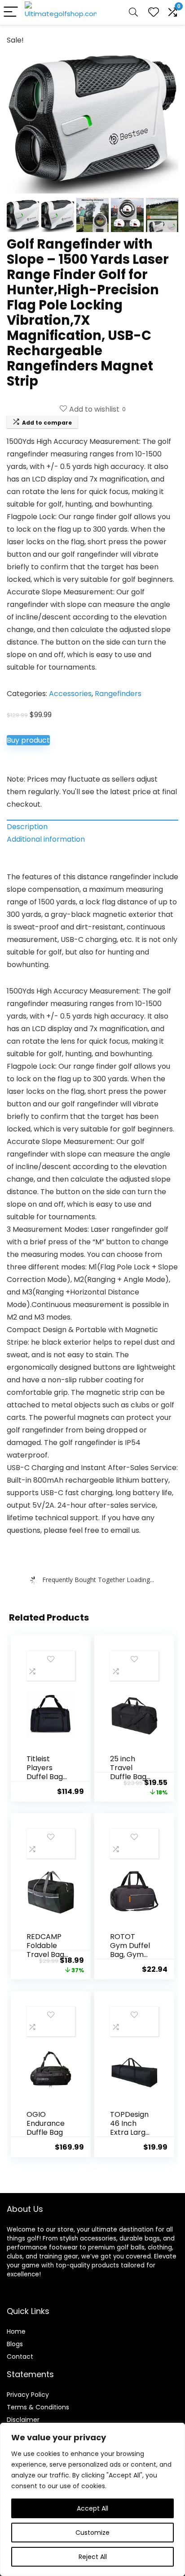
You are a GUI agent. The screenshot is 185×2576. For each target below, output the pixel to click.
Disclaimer (23, 2420)
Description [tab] (27, 827)
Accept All (92, 2508)
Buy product (28, 740)
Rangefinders (118, 694)
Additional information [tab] (46, 839)
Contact (20, 2357)
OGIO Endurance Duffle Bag (46, 2123)
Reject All (93, 2557)
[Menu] (11, 12)
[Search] (133, 12)
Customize (92, 2533)
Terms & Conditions (38, 2407)
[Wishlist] (154, 12)
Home (16, 2331)
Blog (13, 2344)
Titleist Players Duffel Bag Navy (45, 1772)
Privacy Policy (28, 2395)
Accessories (70, 694)
